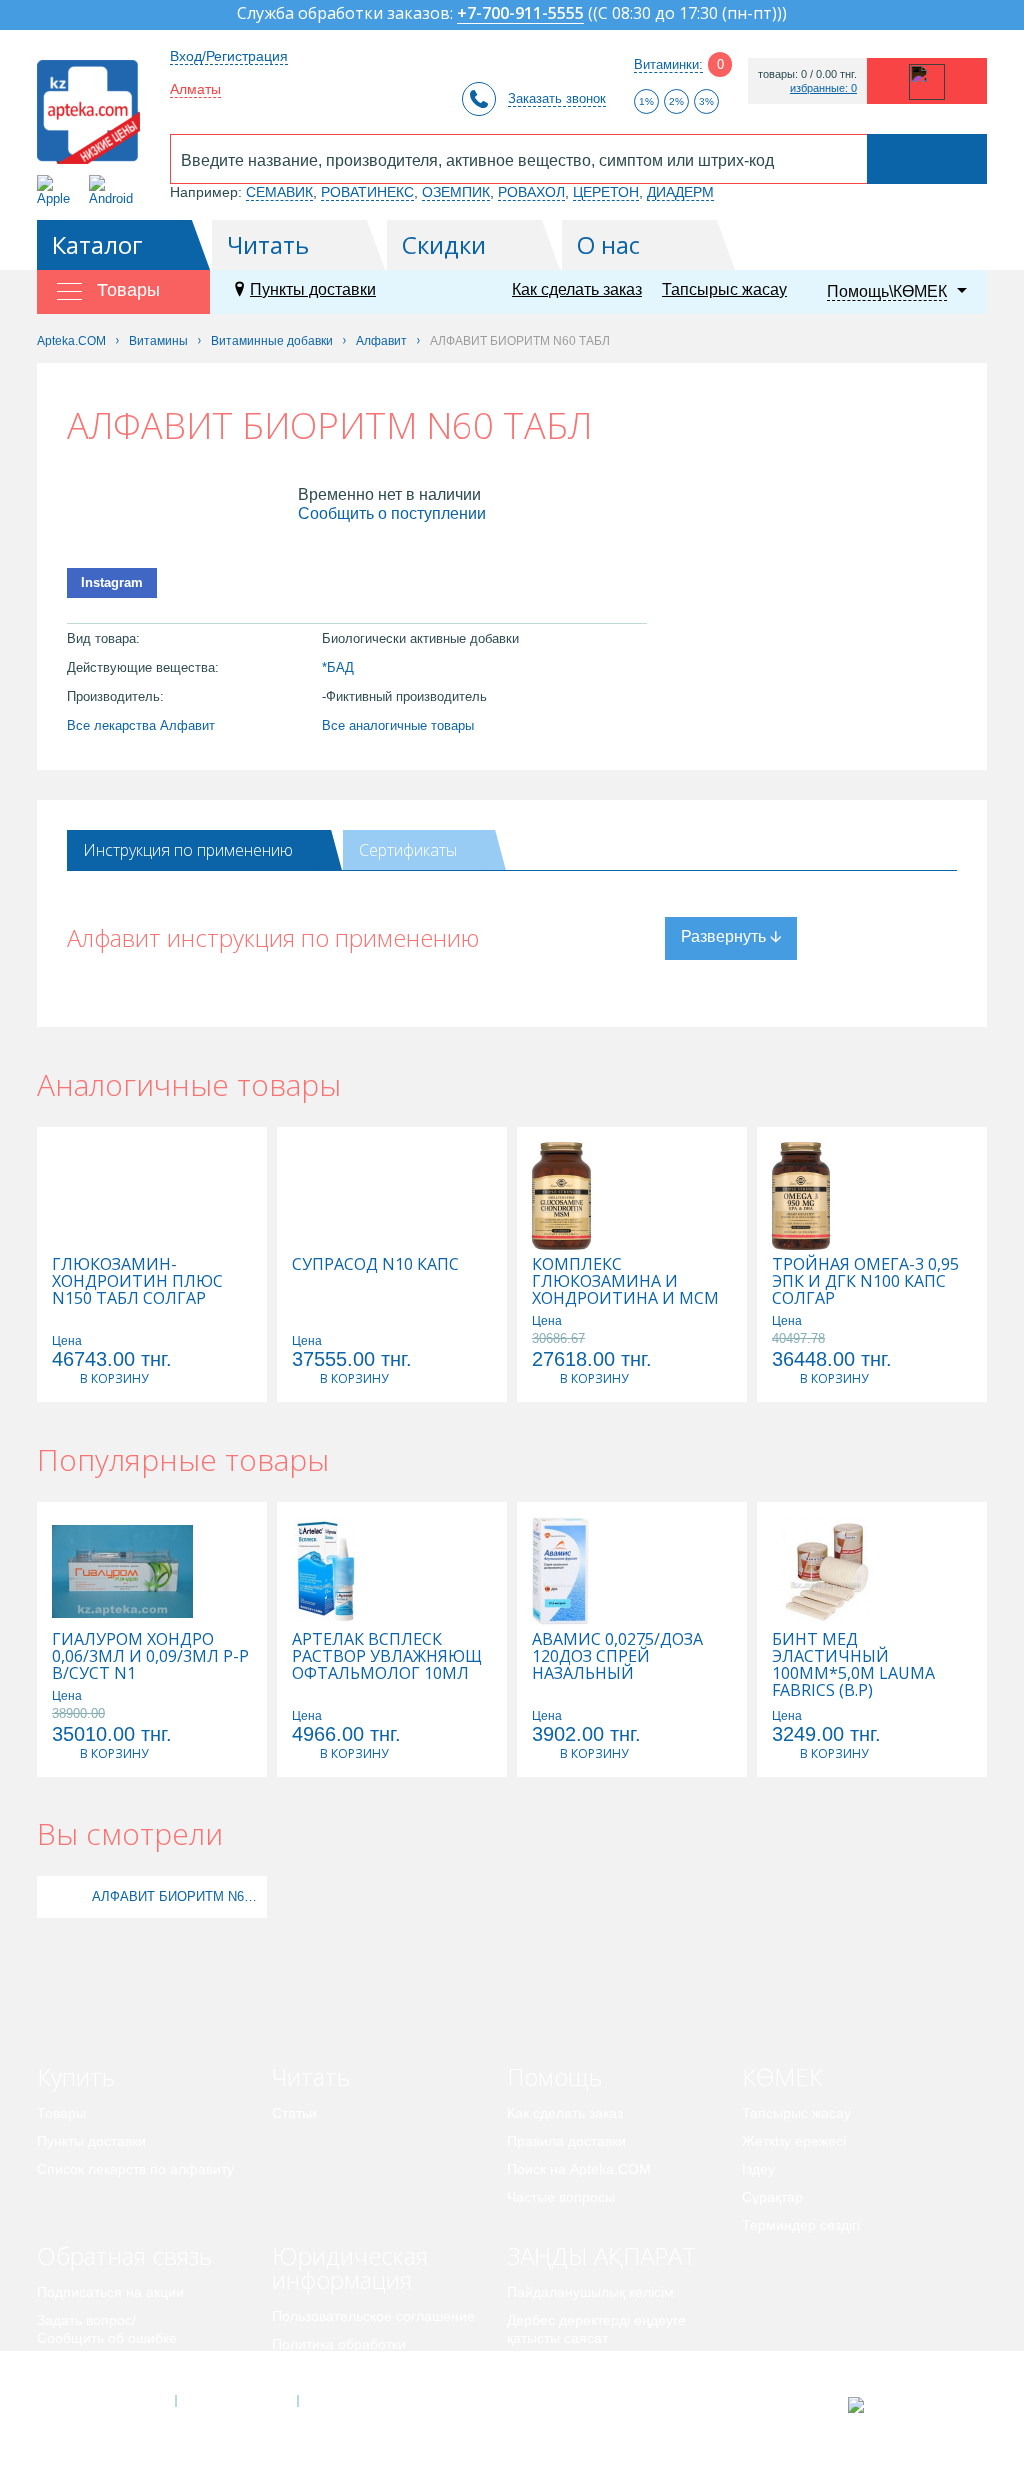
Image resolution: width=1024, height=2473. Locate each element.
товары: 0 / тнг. (807, 74)
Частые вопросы (561, 2197)
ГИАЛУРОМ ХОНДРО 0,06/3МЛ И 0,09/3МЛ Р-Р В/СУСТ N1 (150, 1656)
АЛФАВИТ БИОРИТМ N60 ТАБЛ (177, 1896)
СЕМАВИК (279, 192)
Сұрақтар (772, 2197)
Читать (268, 244)
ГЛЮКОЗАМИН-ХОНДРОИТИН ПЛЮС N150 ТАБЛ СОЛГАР (137, 1281)
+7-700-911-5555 (520, 14)
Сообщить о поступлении (392, 513)
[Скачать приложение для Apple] (57, 190)
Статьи (294, 2113)
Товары (61, 2113)
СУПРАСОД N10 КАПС (375, 1264)
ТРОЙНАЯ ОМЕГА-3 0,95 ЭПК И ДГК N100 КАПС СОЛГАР (865, 1281)
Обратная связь (124, 2255)
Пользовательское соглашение (373, 2316)
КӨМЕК (782, 2076)
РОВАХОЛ (531, 192)
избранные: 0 (823, 88)
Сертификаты (408, 850)
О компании (235, 2401)
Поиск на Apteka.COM (579, 2169)
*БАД (338, 667)
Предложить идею (96, 2366)
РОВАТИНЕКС (367, 192)
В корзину (114, 1378)
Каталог (97, 244)
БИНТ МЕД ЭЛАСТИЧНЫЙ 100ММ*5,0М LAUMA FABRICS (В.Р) (853, 1665)
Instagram (112, 582)
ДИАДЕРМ (680, 192)
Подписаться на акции (110, 2292)
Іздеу (758, 2169)
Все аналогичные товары (398, 725)
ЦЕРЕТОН (606, 192)
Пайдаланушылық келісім (590, 2292)
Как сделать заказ (577, 289)
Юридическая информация (350, 2267)
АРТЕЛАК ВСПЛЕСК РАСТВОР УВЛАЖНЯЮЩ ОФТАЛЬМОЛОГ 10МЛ (387, 1656)
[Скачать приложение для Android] (114, 190)
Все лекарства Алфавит (141, 725)
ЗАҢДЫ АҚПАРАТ (601, 2255)
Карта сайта (359, 2401)
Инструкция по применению (188, 850)
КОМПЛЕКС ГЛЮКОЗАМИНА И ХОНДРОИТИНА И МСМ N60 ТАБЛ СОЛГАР (625, 1290)
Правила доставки (566, 2141)
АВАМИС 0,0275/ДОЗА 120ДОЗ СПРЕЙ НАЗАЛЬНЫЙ (617, 1656)
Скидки (444, 244)
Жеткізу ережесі (794, 2141)
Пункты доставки (313, 289)
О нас (608, 244)
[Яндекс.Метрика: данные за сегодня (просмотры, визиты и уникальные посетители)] (905, 2405)
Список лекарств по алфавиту (135, 2169)
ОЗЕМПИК (456, 192)
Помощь (554, 2076)
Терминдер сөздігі (801, 2225)
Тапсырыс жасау (724, 289)
